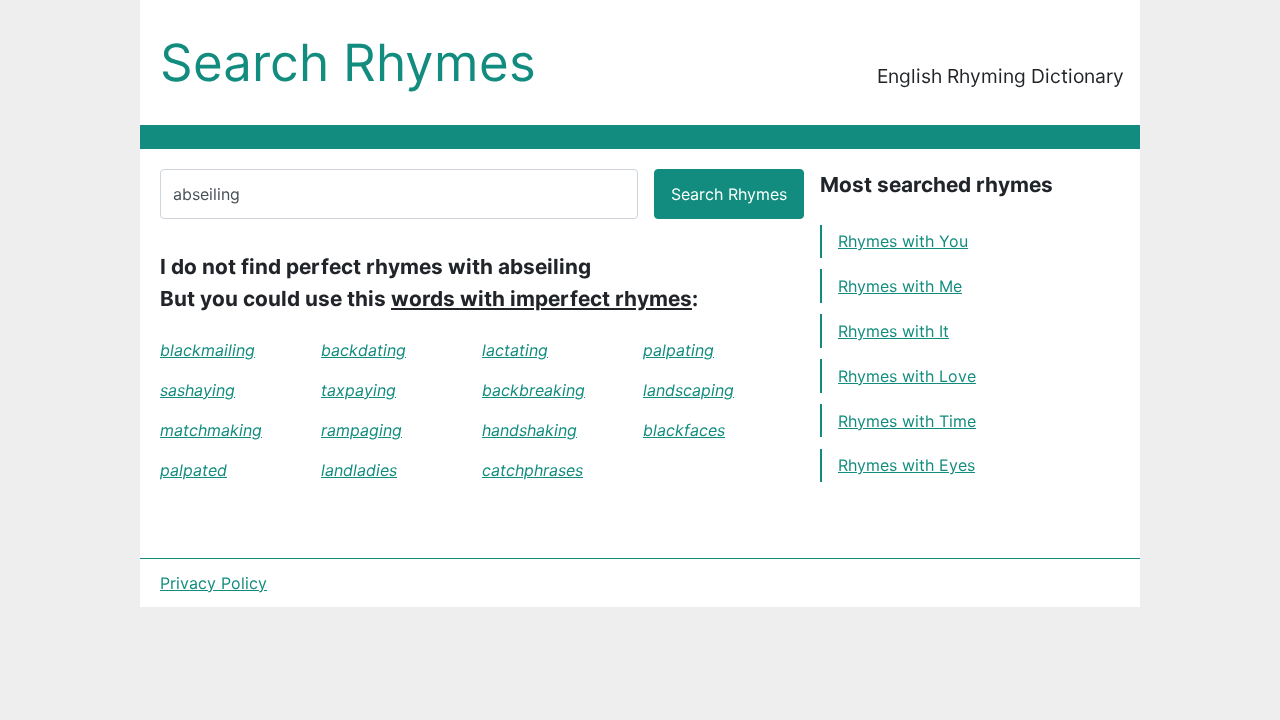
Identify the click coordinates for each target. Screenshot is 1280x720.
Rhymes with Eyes (906, 465)
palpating (678, 350)
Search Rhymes (348, 62)
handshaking (529, 430)
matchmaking (211, 430)
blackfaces (684, 430)
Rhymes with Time (907, 421)
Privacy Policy (213, 583)
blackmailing (207, 350)
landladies (359, 470)
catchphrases (532, 470)
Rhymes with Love (907, 376)
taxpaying (358, 390)
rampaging (361, 430)
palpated (193, 470)
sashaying (197, 390)
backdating (363, 350)
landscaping (688, 390)
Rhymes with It (893, 331)
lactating (515, 350)
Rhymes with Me (900, 286)
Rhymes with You (903, 241)
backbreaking (533, 390)
